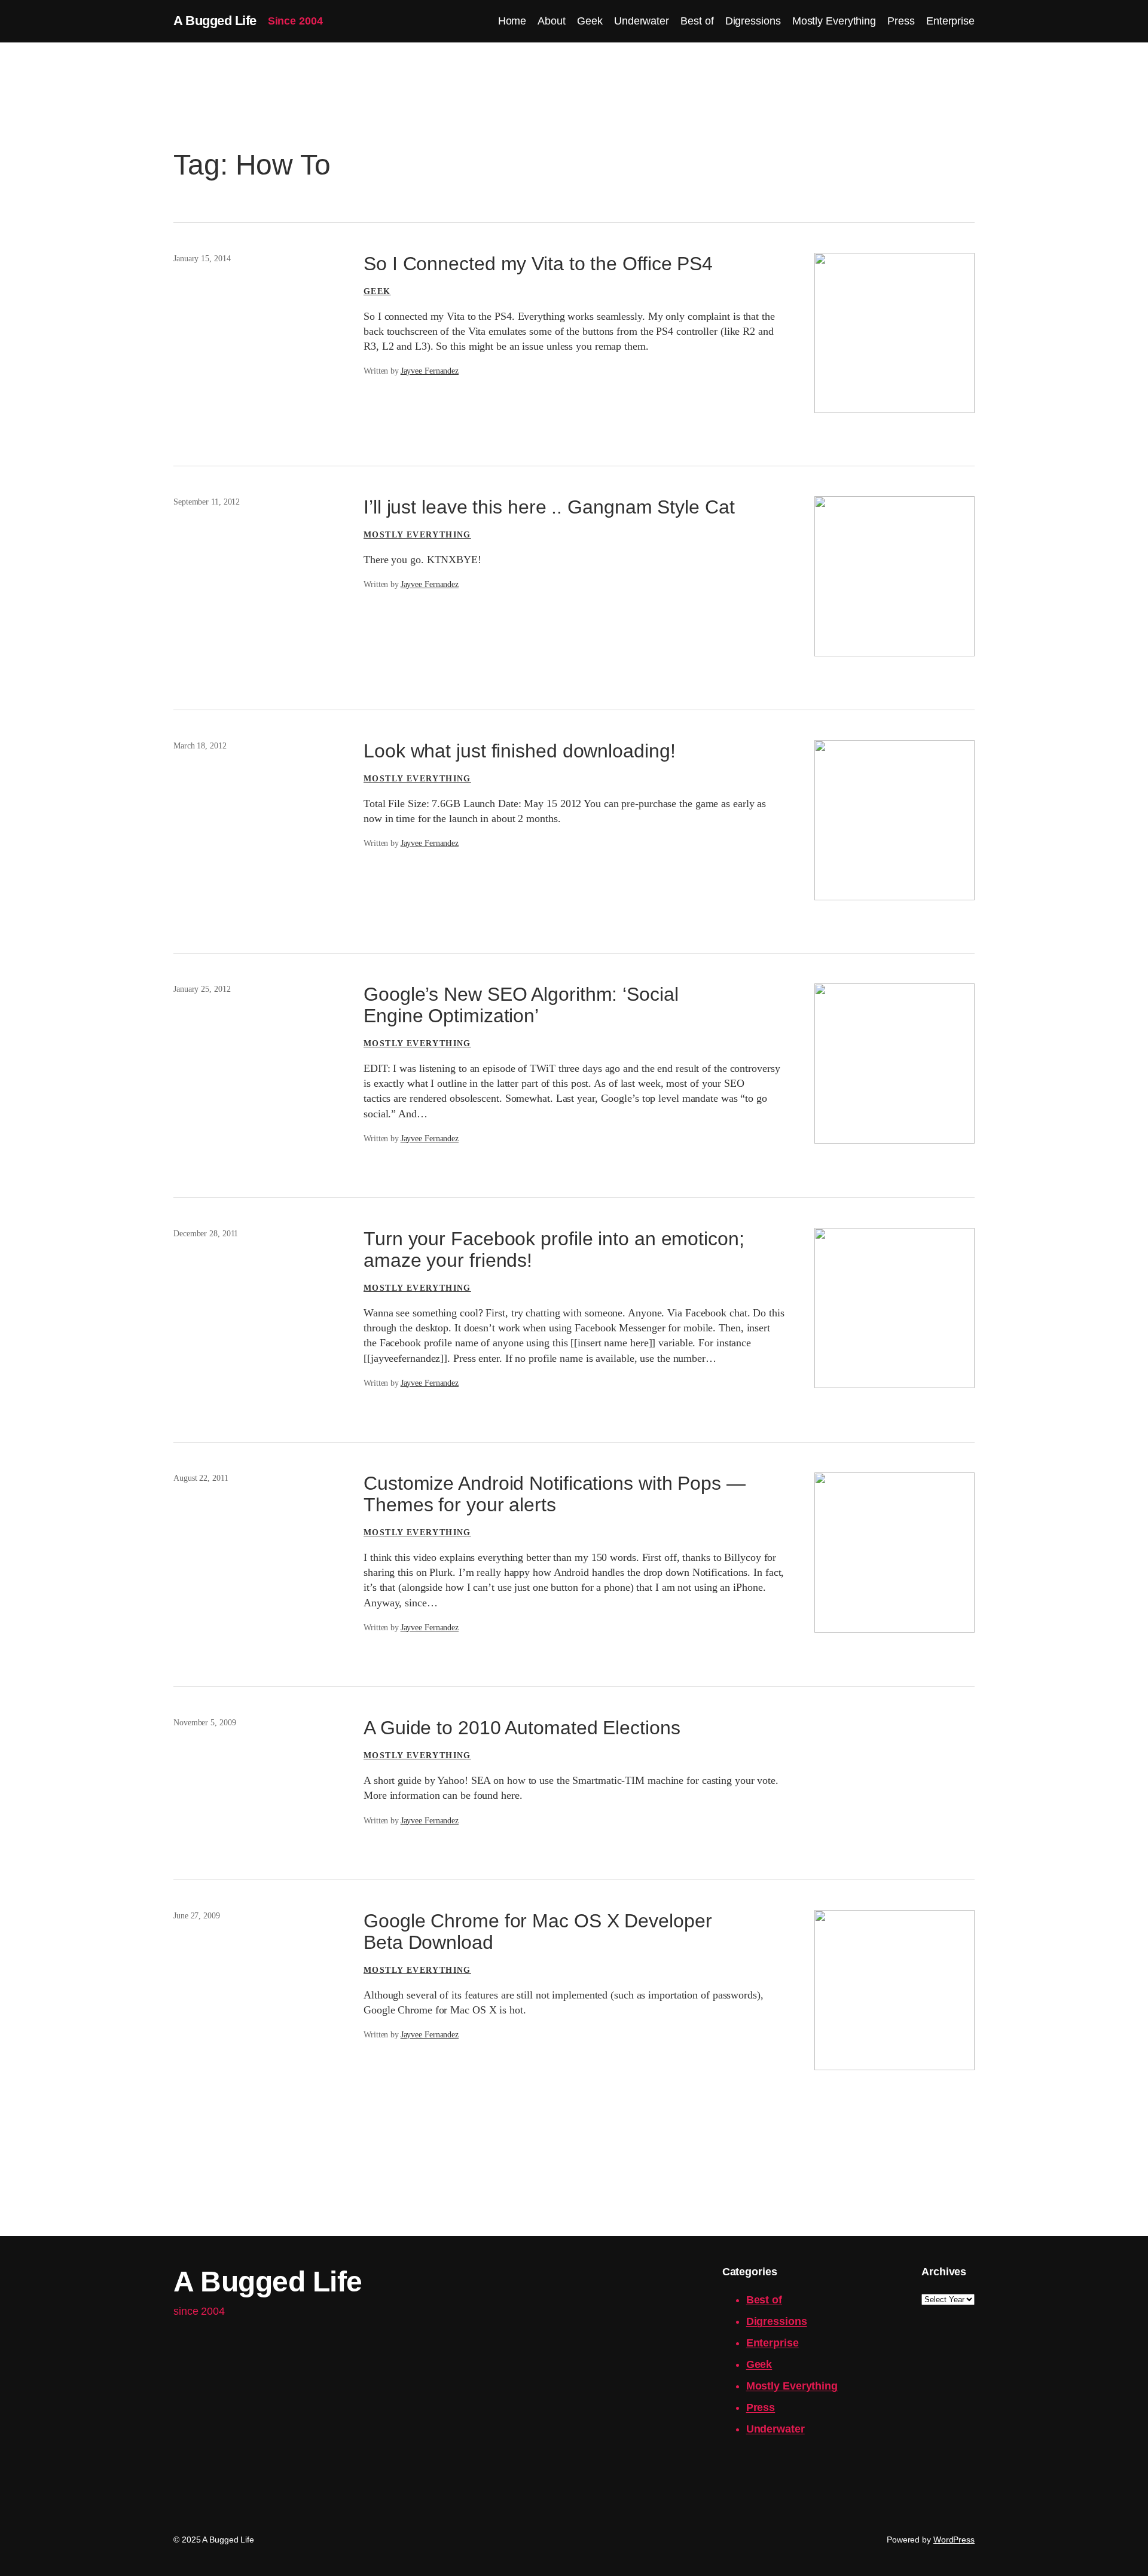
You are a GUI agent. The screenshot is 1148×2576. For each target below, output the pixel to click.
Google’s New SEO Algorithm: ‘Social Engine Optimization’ (521, 1005)
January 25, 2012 (202, 989)
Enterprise (773, 2343)
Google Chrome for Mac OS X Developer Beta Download (538, 1932)
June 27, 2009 (197, 1916)
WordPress (954, 2540)
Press (761, 2407)
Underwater (775, 2429)
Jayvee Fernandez (430, 371)
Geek (377, 291)
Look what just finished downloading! (519, 751)
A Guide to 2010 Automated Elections (522, 1728)
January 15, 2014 (202, 259)
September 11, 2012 (207, 502)
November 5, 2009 (204, 1723)
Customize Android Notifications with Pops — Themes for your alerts (555, 1494)
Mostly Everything (417, 535)
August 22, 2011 (201, 1478)
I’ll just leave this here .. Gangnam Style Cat (549, 507)
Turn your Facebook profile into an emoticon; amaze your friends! (554, 1249)
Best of (764, 2300)
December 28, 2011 (206, 1234)
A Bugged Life (215, 21)
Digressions (777, 2321)
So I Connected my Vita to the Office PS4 (538, 264)
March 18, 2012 (200, 746)
